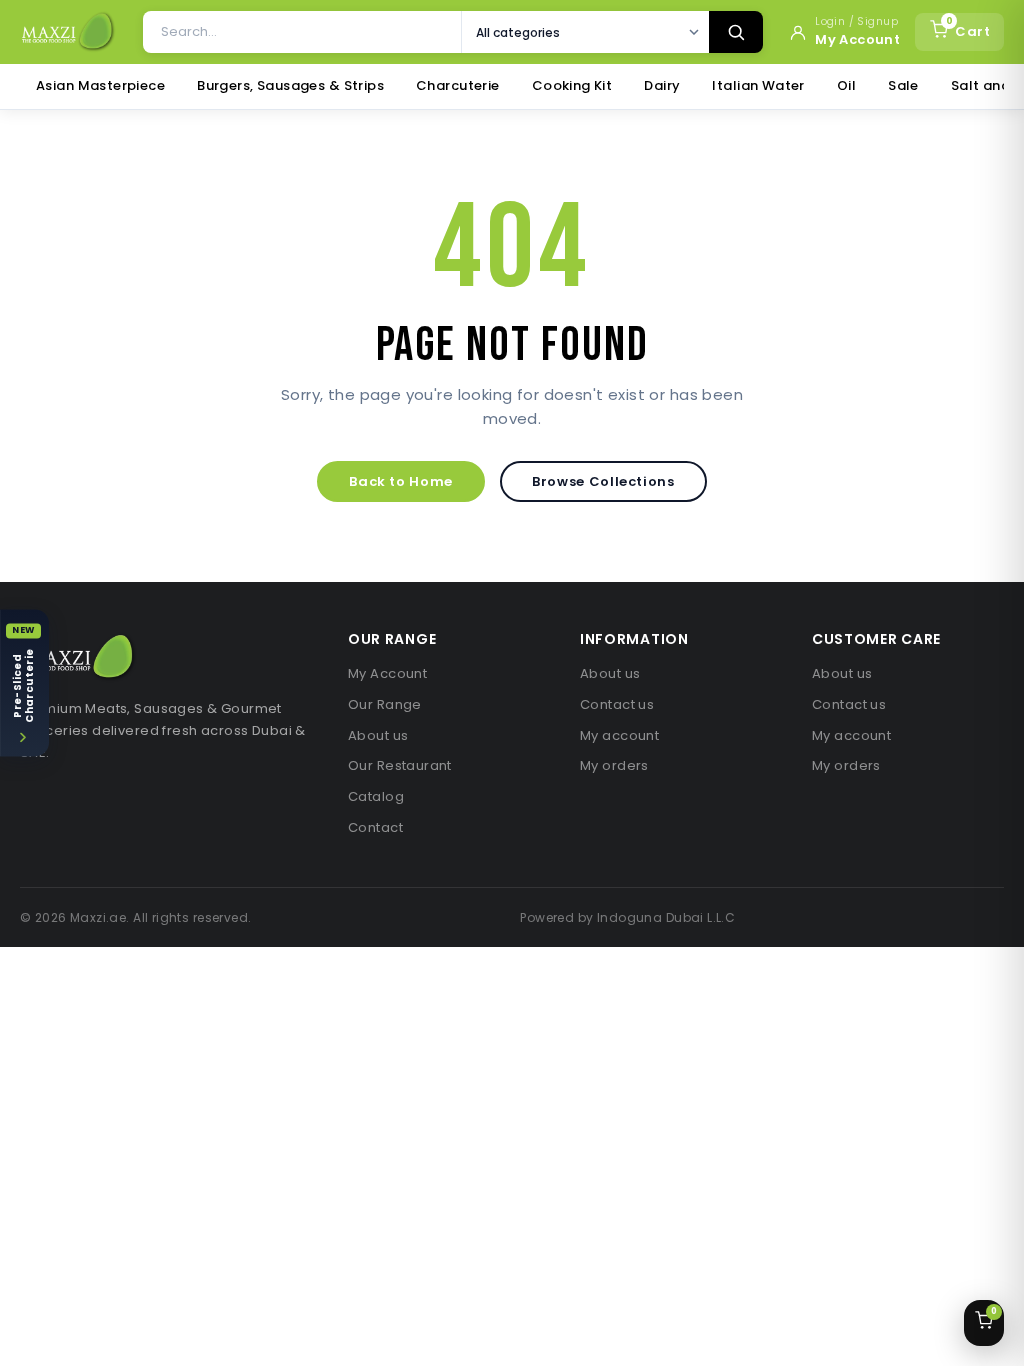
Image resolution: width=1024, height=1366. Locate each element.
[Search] (736, 32)
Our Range (385, 704)
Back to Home (401, 481)
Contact (375, 827)
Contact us (617, 704)
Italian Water (758, 85)
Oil (846, 85)
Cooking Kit (572, 85)
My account (619, 735)
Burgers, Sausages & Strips (290, 85)
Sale (903, 85)
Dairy (662, 85)
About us (378, 735)
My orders (614, 765)
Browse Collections (603, 481)
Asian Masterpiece (100, 85)
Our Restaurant (400, 765)
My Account (387, 673)
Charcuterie (458, 85)
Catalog (376, 796)
